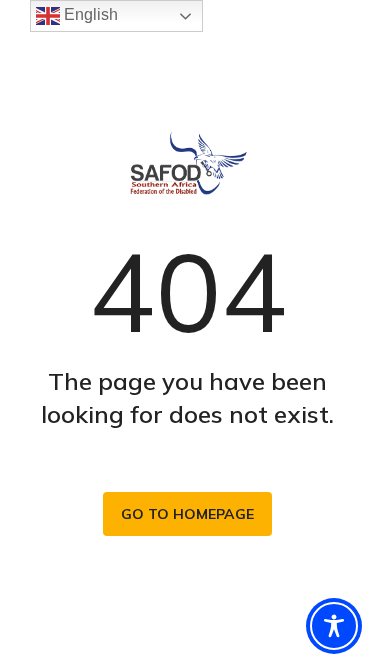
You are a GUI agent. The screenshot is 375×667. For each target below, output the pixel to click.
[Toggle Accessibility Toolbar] (334, 626)
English (89, 14)
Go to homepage (187, 514)
